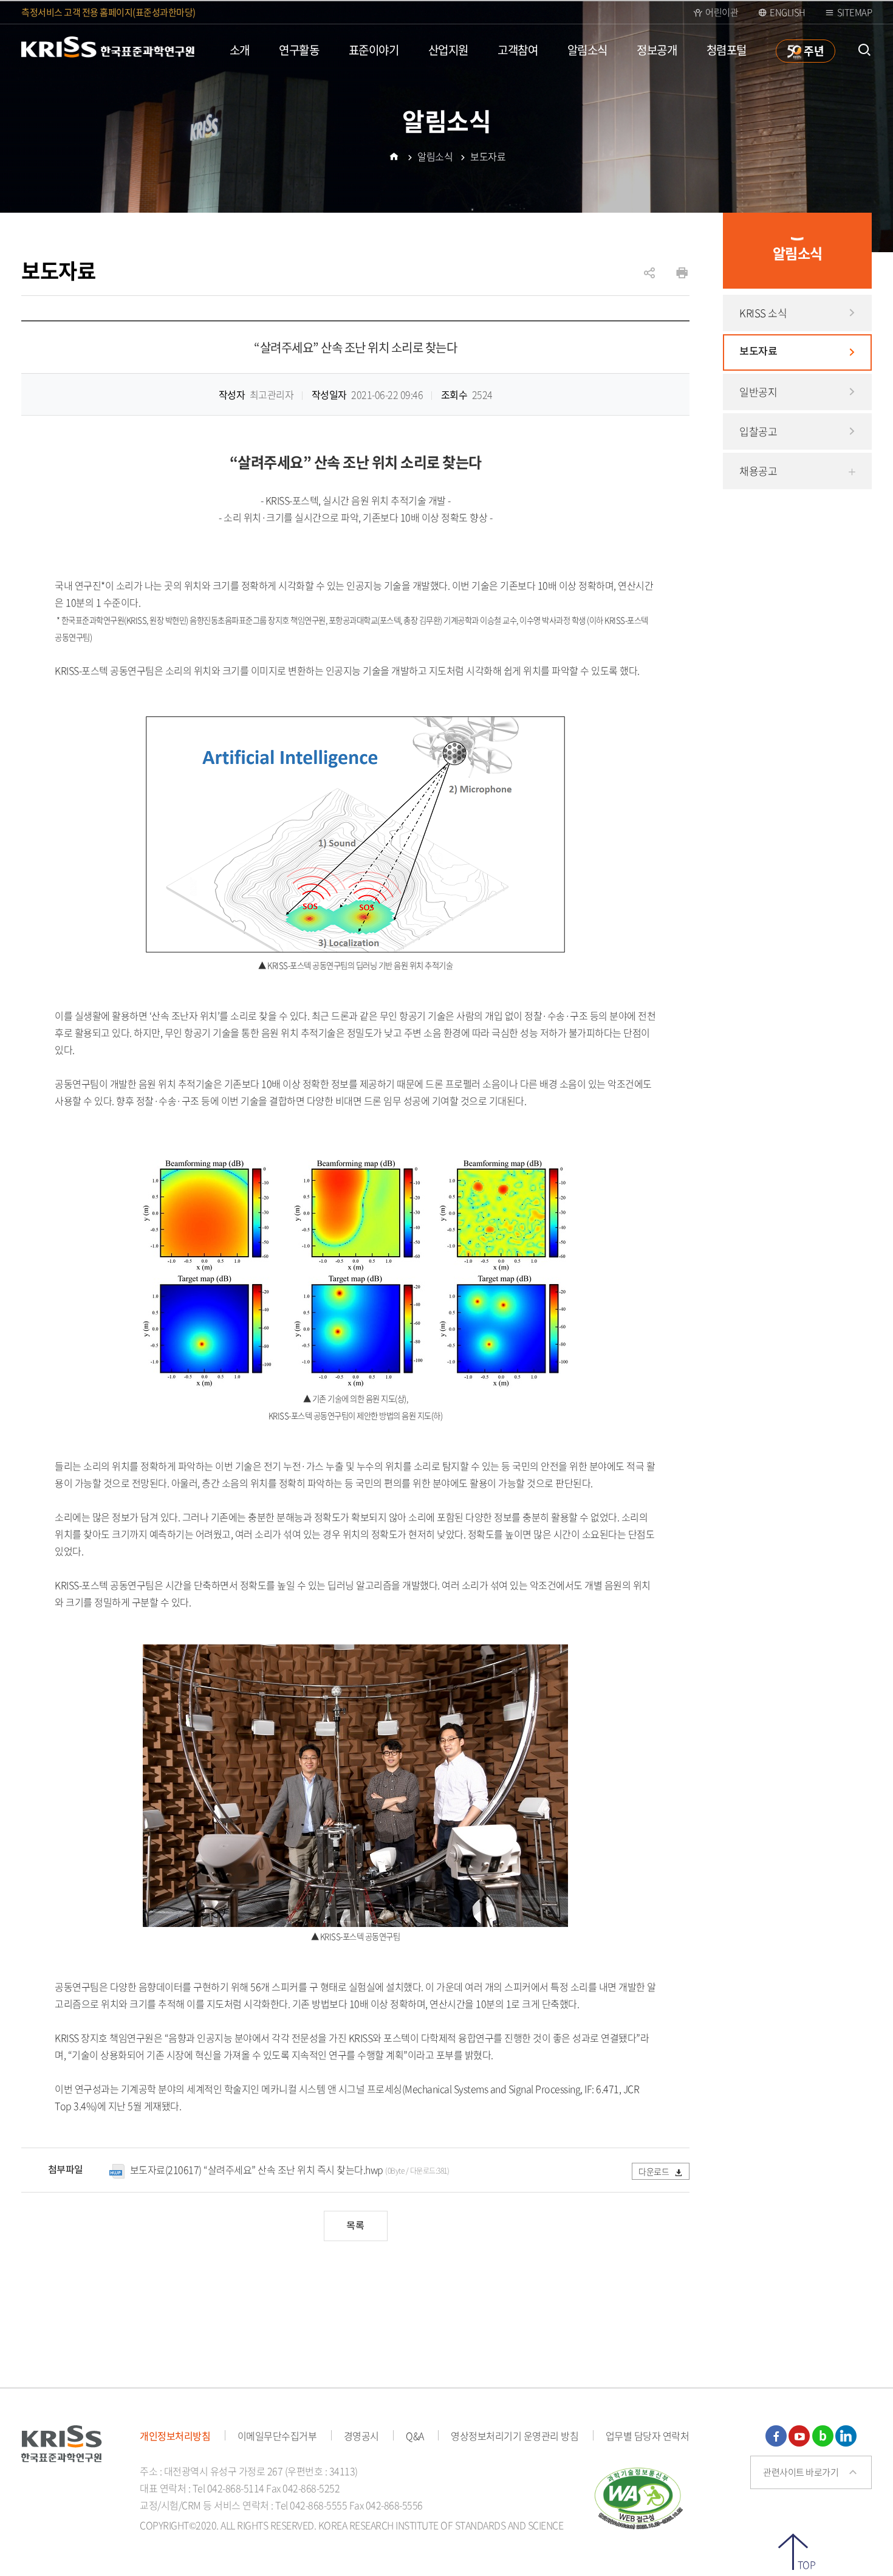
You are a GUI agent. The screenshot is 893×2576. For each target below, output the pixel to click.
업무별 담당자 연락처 (648, 2436)
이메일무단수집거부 (277, 2436)
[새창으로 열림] (639, 2496)
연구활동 (299, 50)
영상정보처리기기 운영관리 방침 (515, 2436)
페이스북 (776, 2436)
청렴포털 (727, 50)
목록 (355, 2226)
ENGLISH (788, 12)
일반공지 (758, 392)
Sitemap (855, 12)
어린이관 (722, 12)
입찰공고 (758, 431)
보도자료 (758, 352)
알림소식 (587, 50)
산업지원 (448, 50)
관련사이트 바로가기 (801, 2472)
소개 (240, 50)
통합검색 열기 (864, 50)
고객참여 (518, 50)
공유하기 (649, 279)
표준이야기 (374, 50)
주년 (813, 50)
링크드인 (846, 2436)
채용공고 (758, 471)
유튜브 (799, 2436)
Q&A (415, 2436)
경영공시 (361, 2436)
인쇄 (682, 273)
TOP (806, 2564)
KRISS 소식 (763, 313)
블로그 (823, 2436)
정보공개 (657, 50)
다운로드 (655, 2171)
